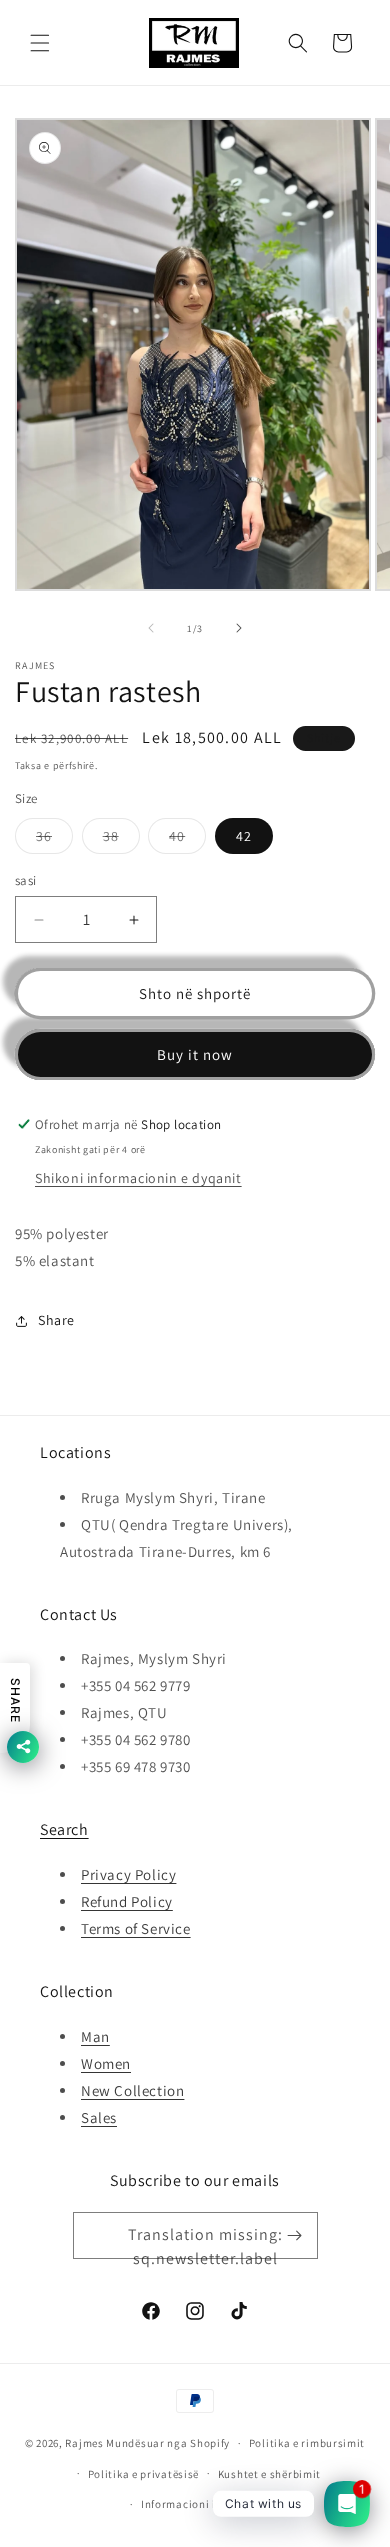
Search (64, 1829)
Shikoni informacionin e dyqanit (138, 1178)
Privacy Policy (128, 1874)
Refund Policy (127, 1901)
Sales (99, 2117)
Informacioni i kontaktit (204, 2504)
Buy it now (195, 1054)
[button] (40, 43)
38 (121, 840)
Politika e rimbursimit (307, 2443)
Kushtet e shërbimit (269, 2474)
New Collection (132, 2090)
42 (244, 836)
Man (95, 2036)
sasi (26, 880)
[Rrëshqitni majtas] (151, 628)
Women (106, 2063)
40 (187, 840)
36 (54, 840)
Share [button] (56, 1320)
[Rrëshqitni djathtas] (239, 628)
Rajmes (84, 2443)
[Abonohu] (295, 2235)
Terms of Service (136, 1928)
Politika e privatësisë (143, 2474)
